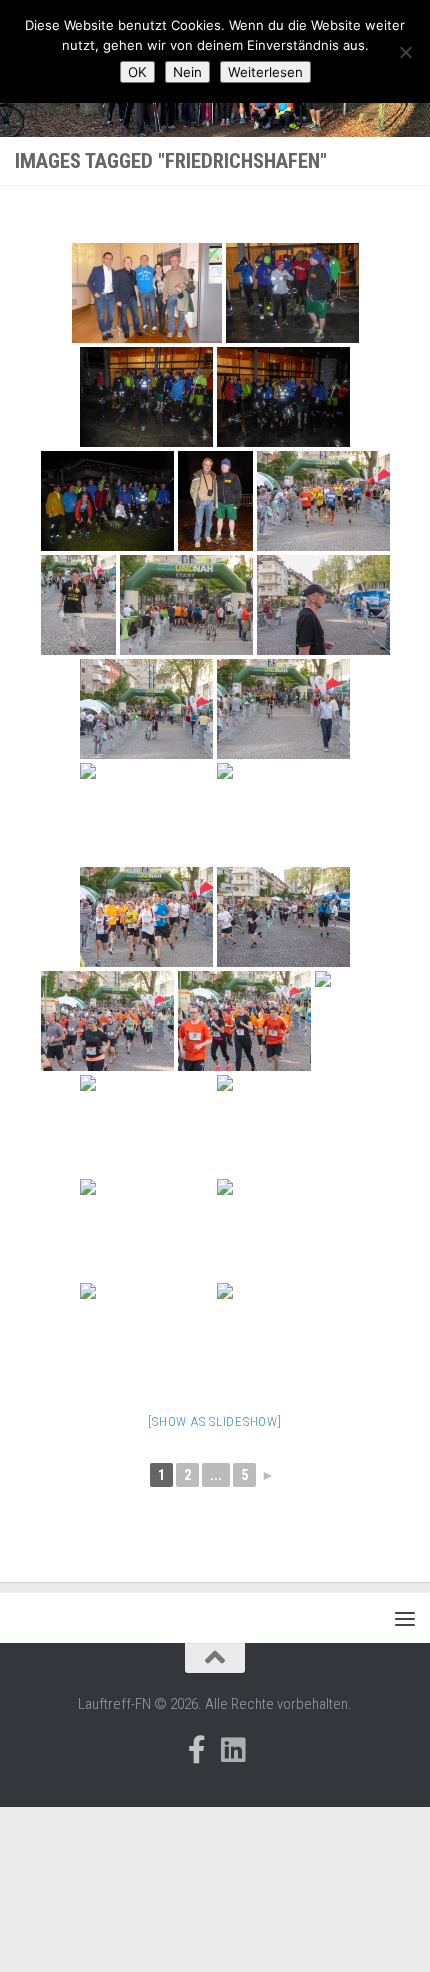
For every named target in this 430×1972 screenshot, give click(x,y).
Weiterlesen (265, 72)
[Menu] (405, 1618)
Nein (187, 72)
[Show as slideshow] (214, 1421)
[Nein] (405, 52)
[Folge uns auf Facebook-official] (197, 1750)
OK (137, 72)
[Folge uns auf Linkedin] (233, 1750)
